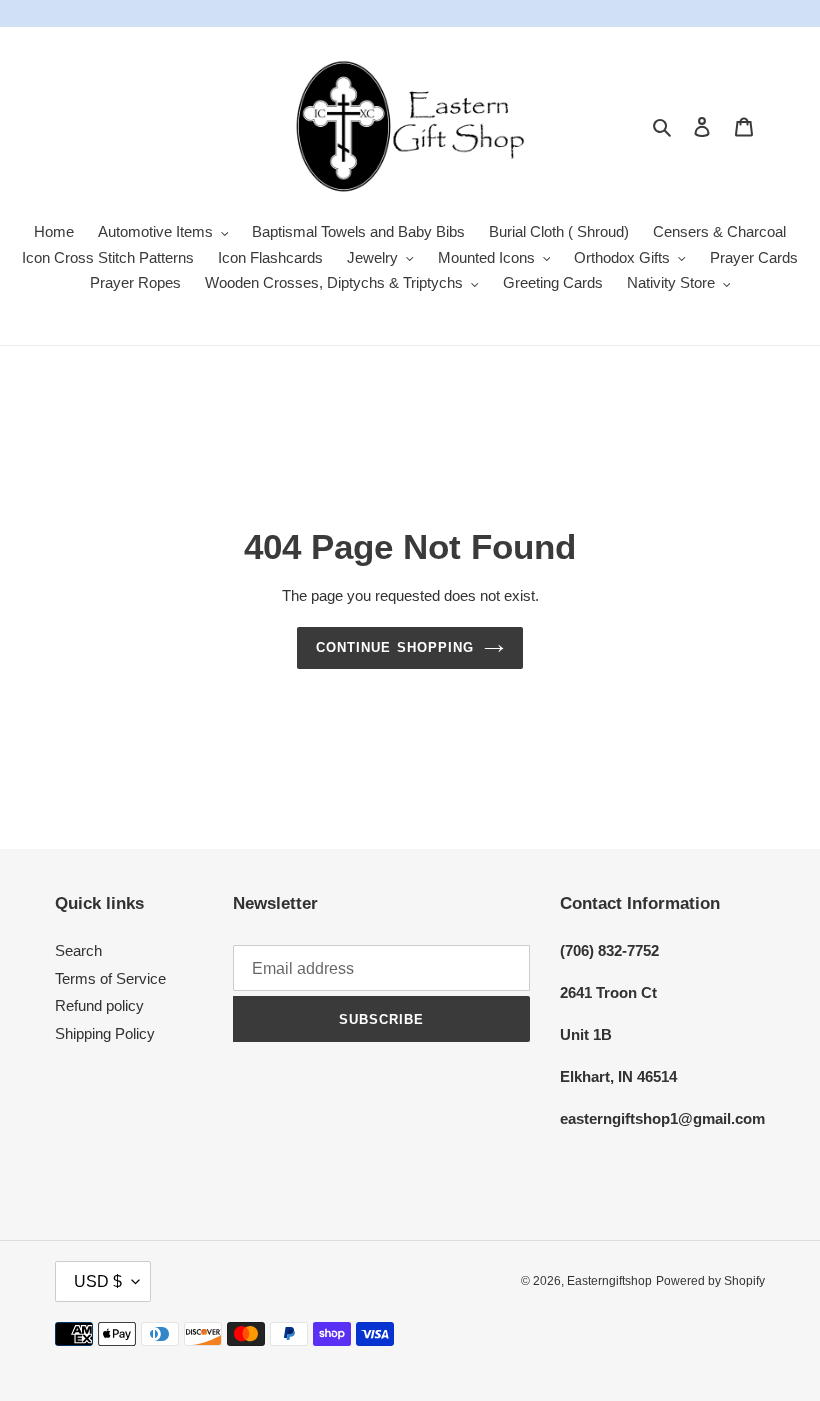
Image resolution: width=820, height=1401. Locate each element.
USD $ (98, 1281)
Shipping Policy (105, 1033)
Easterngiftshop (609, 1281)
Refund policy (99, 1005)
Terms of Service (110, 978)
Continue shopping (395, 647)
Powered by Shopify (710, 1281)
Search (78, 950)
